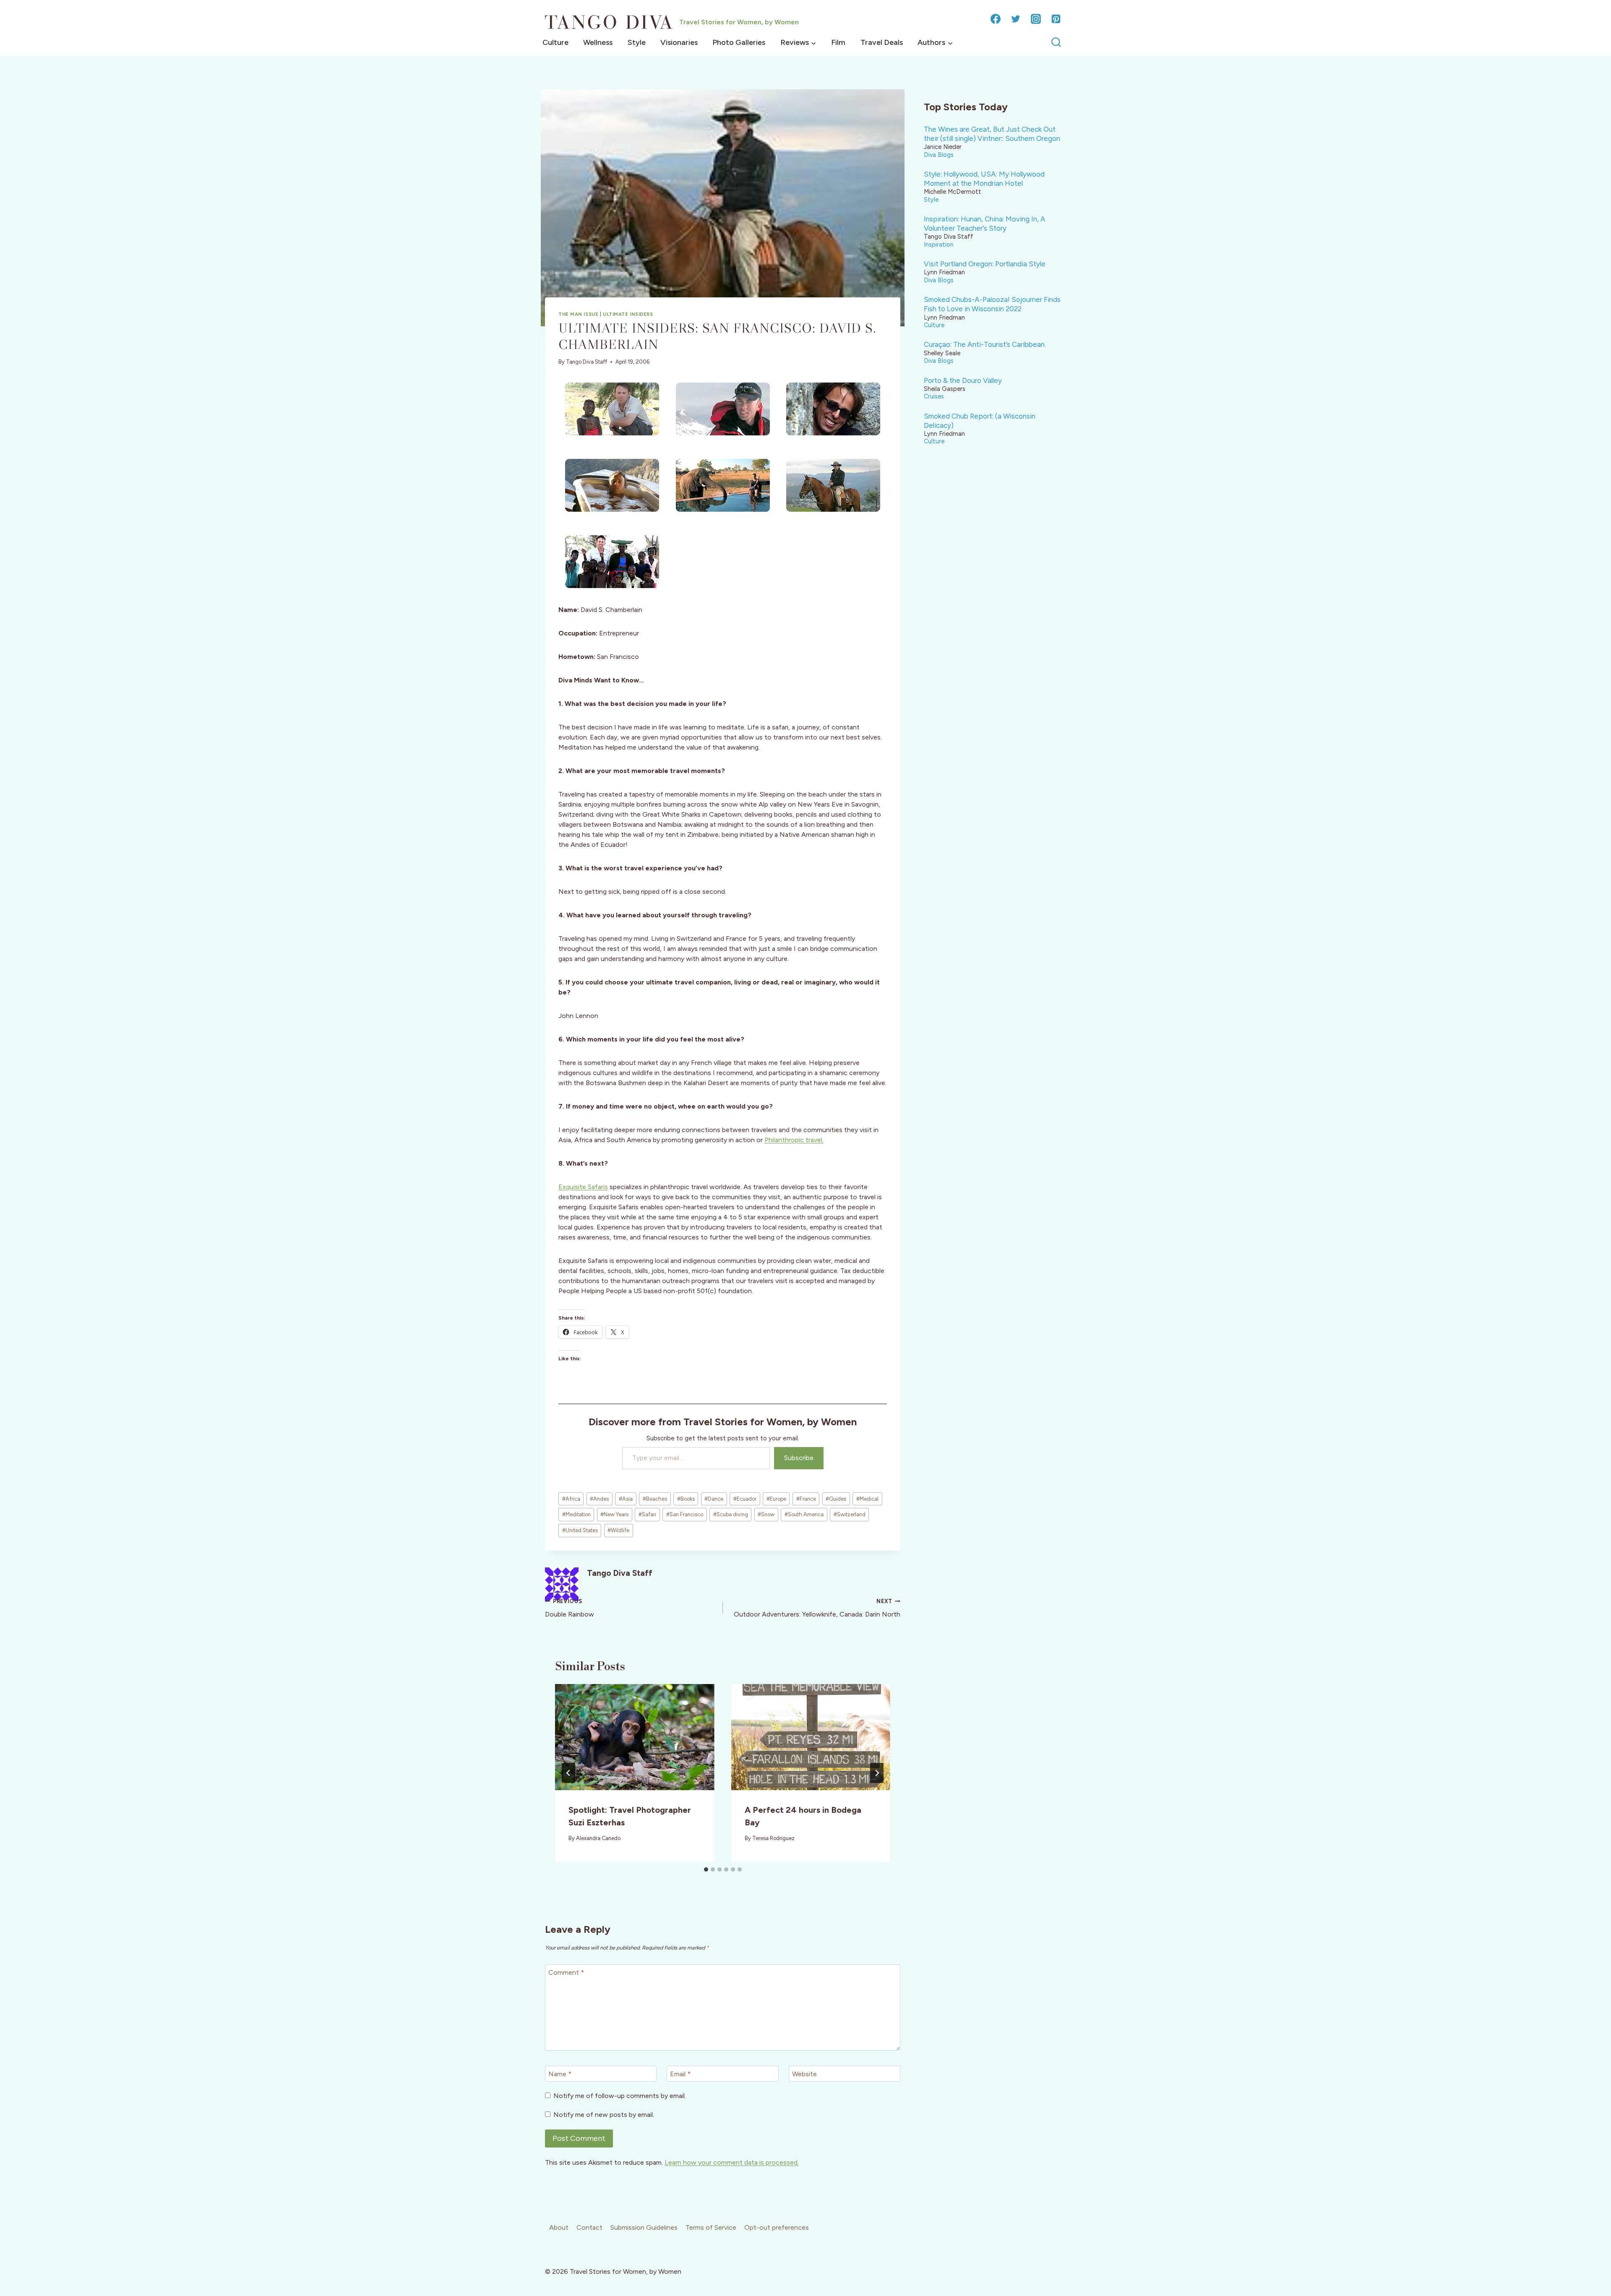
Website (804, 2074)
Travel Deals (882, 42)
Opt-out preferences (777, 2227)
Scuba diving (731, 1514)
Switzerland (850, 1514)
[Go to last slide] (568, 1773)
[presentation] (635, 1737)
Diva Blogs (939, 155)
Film (838, 42)
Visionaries (679, 42)
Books (686, 1499)
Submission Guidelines (644, 2227)
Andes (599, 1499)
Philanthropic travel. (794, 1140)
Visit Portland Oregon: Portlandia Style (985, 264)
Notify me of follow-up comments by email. (620, 2096)
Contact (589, 2227)
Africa (571, 1499)
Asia (626, 1499)
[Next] (877, 1773)
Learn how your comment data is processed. (732, 2162)
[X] (1016, 19)
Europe (776, 1499)
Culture (555, 42)
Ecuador (745, 1499)
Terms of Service (711, 2227)
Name (560, 2074)
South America (804, 1514)
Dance (714, 1499)
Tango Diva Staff (587, 362)
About (559, 2227)
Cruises (934, 396)
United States (580, 1530)
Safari (647, 1514)
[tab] (706, 1869)
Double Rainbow (570, 1608)
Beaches (655, 1499)
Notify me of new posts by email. (604, 2115)
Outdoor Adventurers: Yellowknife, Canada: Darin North (817, 1608)
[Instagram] (1036, 19)
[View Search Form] (1056, 43)
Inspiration (939, 245)
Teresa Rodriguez (773, 1838)
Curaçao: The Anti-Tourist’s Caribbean (984, 344)
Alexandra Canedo (598, 1838)
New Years (614, 1514)
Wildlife (618, 1530)
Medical (867, 1499)
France (806, 1499)
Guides (836, 1499)
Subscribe (799, 1458)
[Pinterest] (1056, 19)
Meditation (576, 1514)
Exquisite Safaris (583, 1187)
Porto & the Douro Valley (963, 380)
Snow (766, 1514)
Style (637, 42)
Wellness (598, 42)
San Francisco (685, 1514)
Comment (566, 1972)
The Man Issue (578, 314)
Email (680, 2074)
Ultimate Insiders (628, 314)
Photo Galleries (739, 42)
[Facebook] (996, 19)
